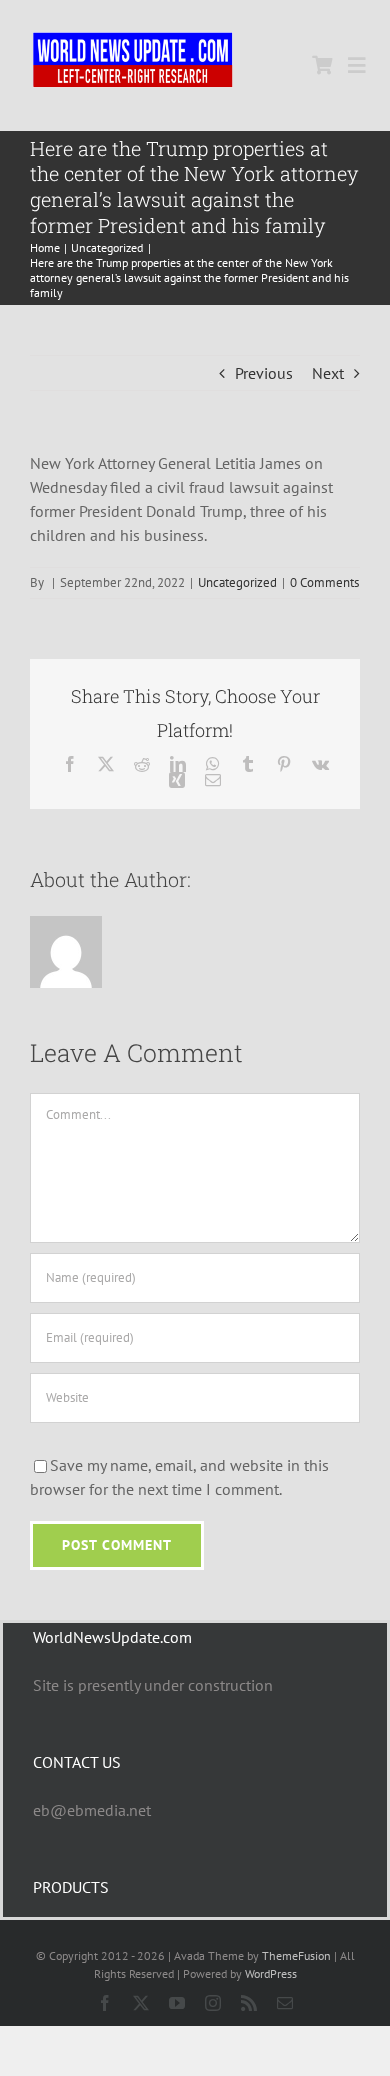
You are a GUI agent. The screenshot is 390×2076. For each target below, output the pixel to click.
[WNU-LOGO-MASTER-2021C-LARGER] (133, 35)
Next (328, 373)
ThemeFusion (296, 1955)
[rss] (249, 2003)
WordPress (271, 1973)
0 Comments (324, 582)
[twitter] (141, 2003)
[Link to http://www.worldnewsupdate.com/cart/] (322, 65)
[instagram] (213, 2003)
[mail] (285, 2003)
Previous (264, 373)
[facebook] (105, 2003)
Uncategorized (237, 582)
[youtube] (177, 2003)
